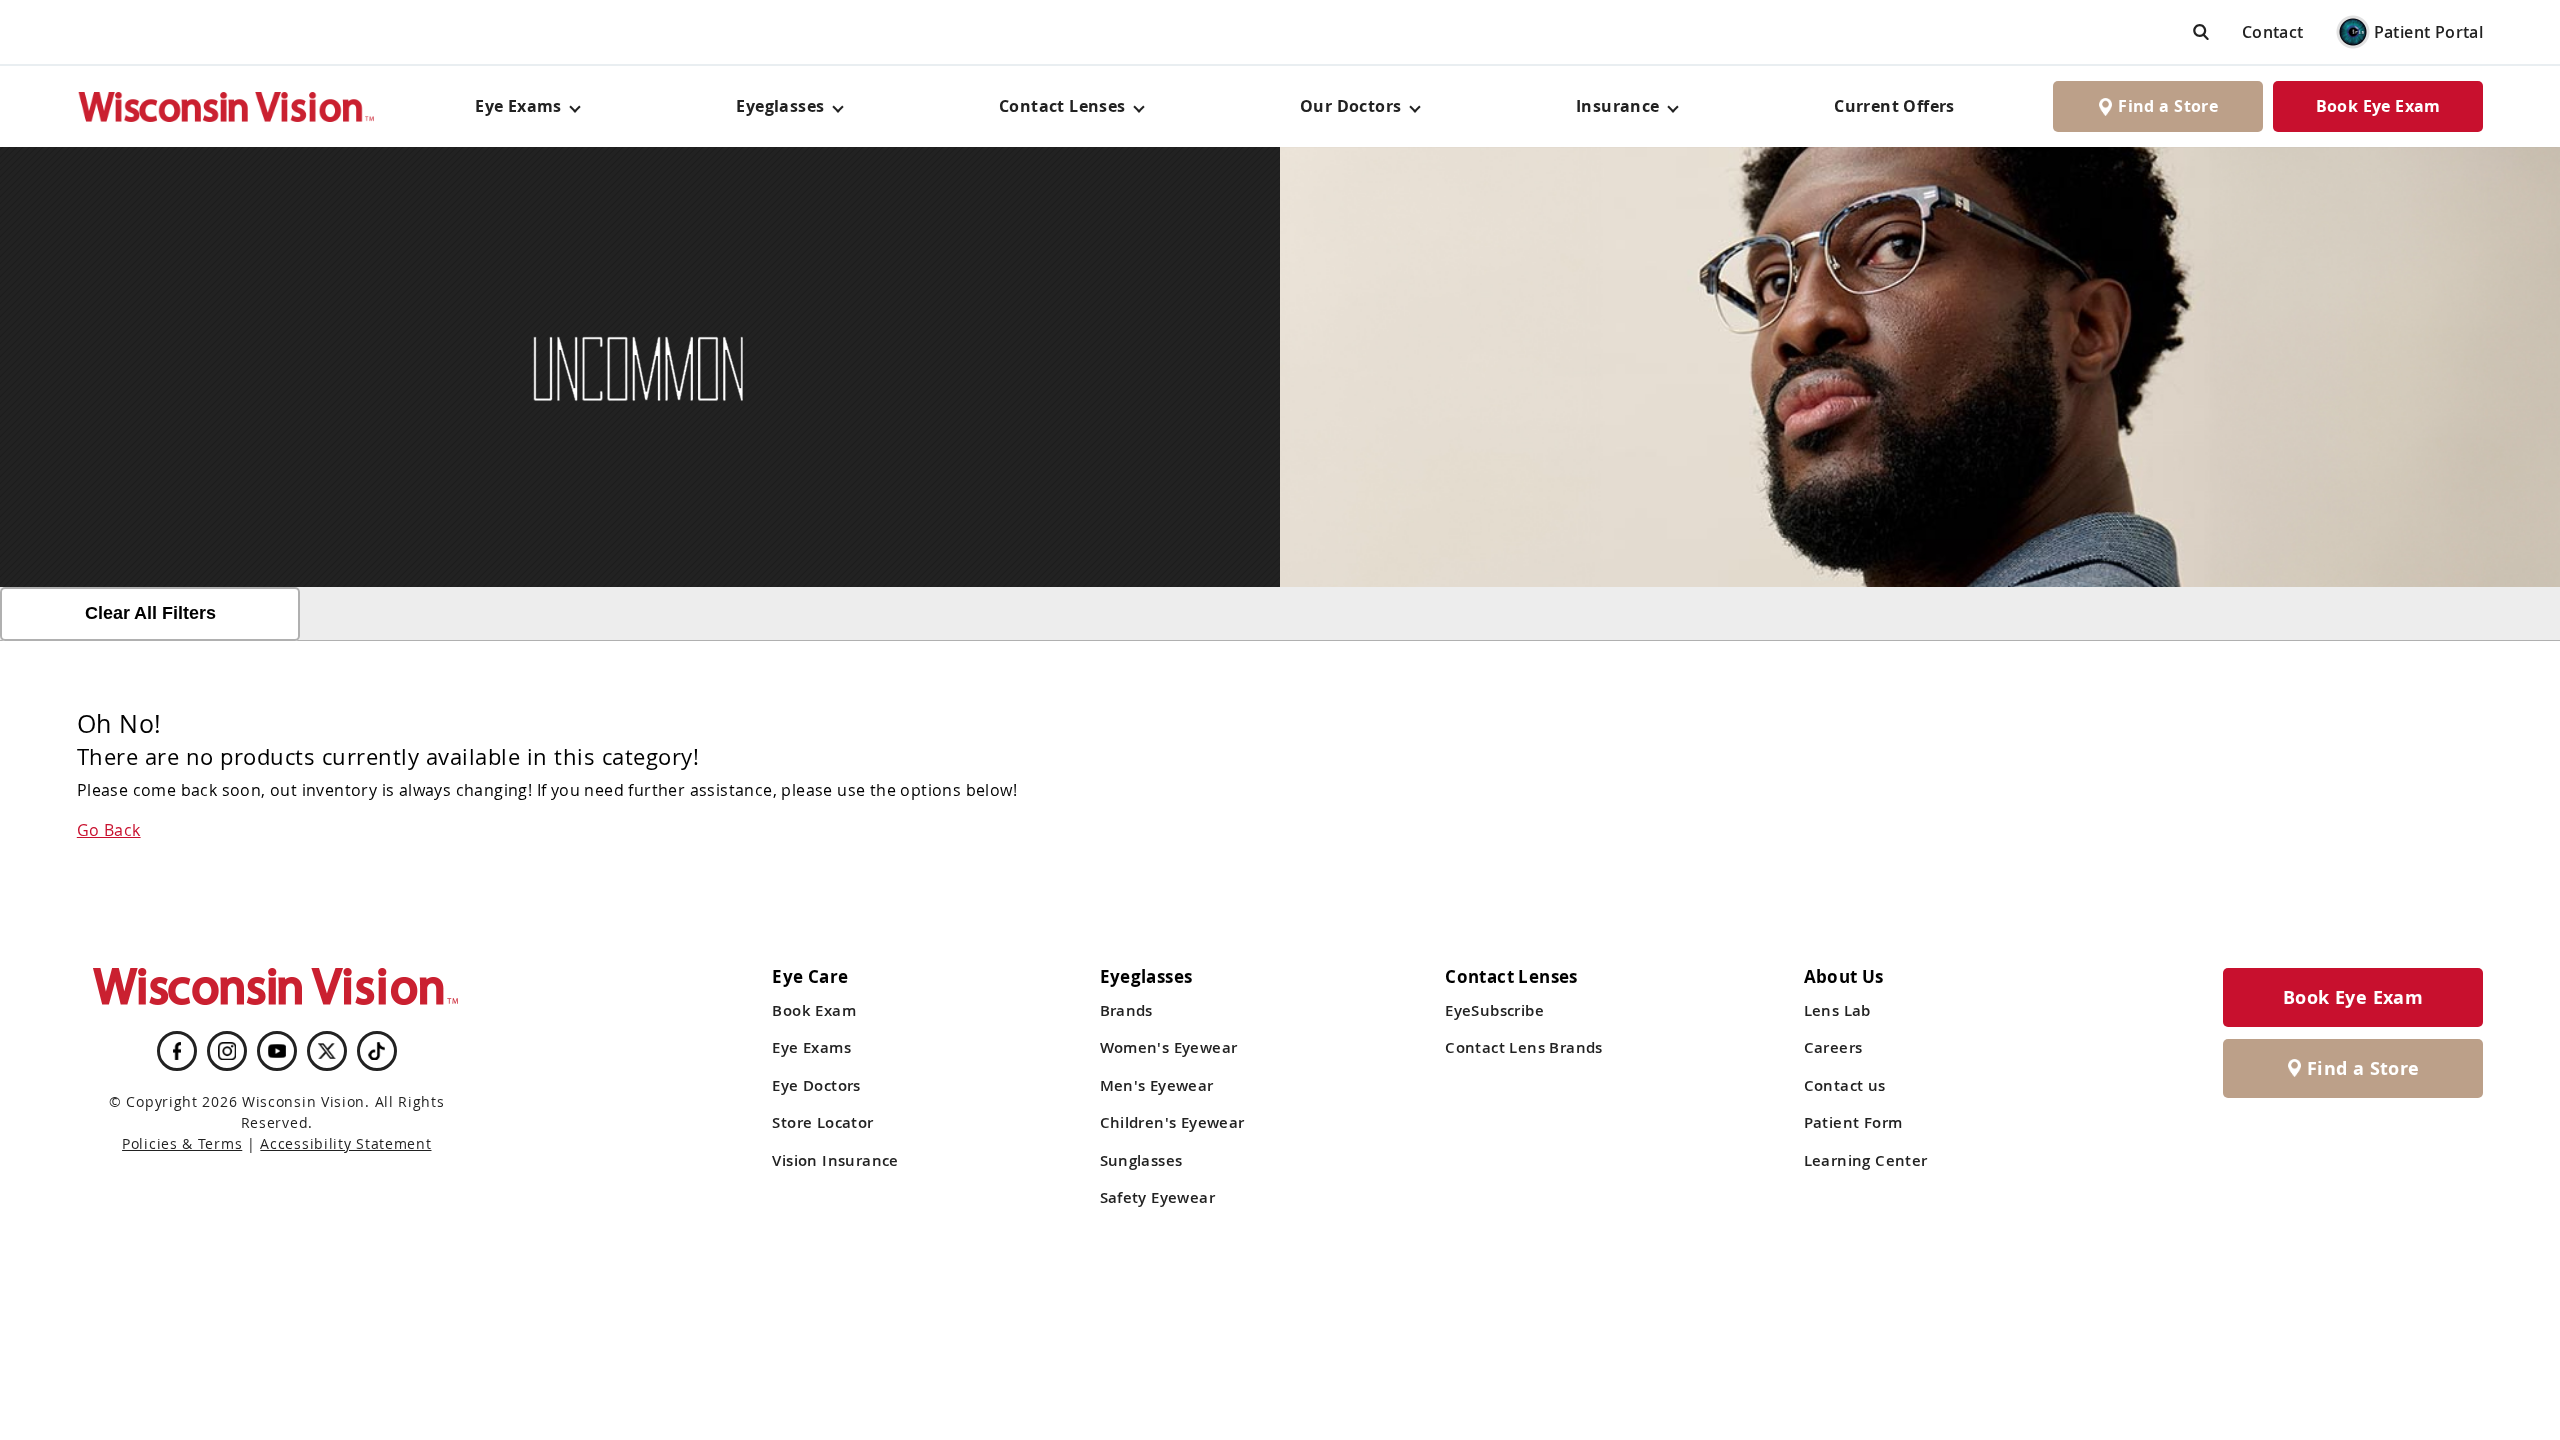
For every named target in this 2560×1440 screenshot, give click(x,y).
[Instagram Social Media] (227, 1051)
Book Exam (814, 1010)
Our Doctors (1350, 106)
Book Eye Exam (2378, 106)
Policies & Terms (182, 1143)
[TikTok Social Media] (376, 1051)
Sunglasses (1141, 1160)
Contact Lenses (1062, 106)
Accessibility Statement (345, 1143)
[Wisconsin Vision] (227, 106)
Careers (1833, 1047)
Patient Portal (2429, 32)
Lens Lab (1837, 1010)
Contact (2273, 32)
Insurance (1618, 106)
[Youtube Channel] (277, 1051)
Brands (1126, 1010)
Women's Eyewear (1169, 1047)
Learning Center (1866, 1160)
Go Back (109, 830)
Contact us (1845, 1085)
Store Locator (822, 1122)
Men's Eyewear (1157, 1085)
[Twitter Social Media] (327, 1051)
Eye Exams (811, 1047)
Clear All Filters (150, 613)
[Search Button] (2201, 31)
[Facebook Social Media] (177, 1051)
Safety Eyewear (1158, 1197)
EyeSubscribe (1494, 1010)
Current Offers (1894, 106)
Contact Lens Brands (1524, 1047)
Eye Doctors (816, 1085)
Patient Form (1853, 1122)
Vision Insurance (835, 1160)
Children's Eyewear (1172, 1122)
